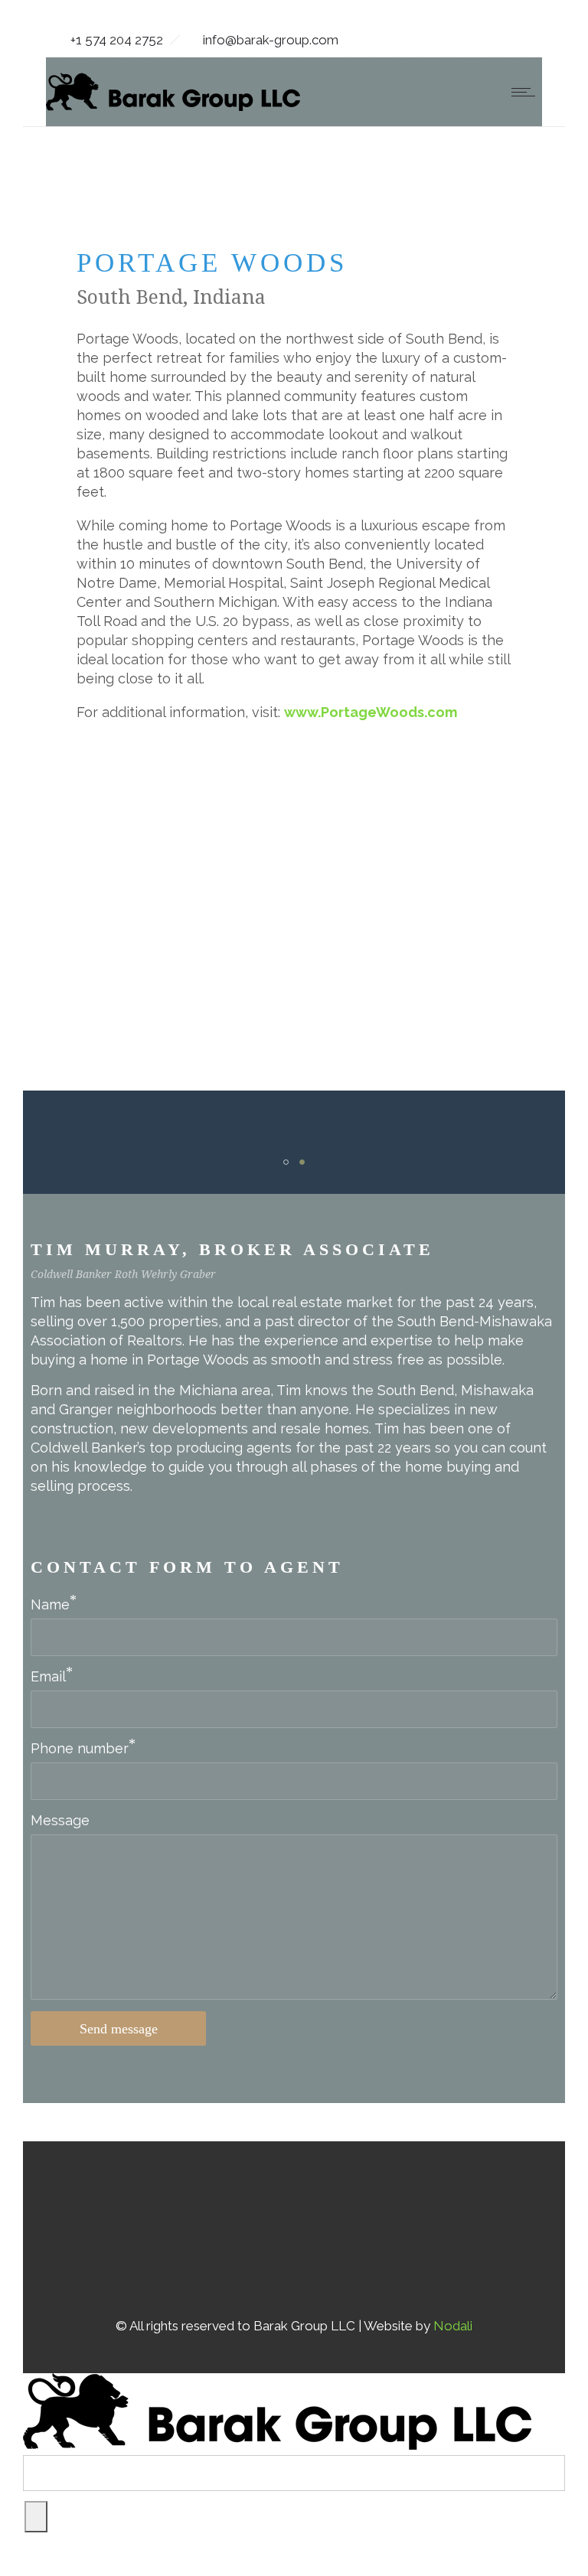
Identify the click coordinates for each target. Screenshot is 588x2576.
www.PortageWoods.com (371, 712)
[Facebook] (216, 2229)
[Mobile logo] (277, 2445)
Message (60, 1820)
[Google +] (255, 2229)
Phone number (80, 1748)
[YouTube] (372, 2229)
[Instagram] (294, 2229)
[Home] (173, 106)
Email (48, 1676)
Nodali (453, 2326)
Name (50, 1604)
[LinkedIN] (333, 2229)
